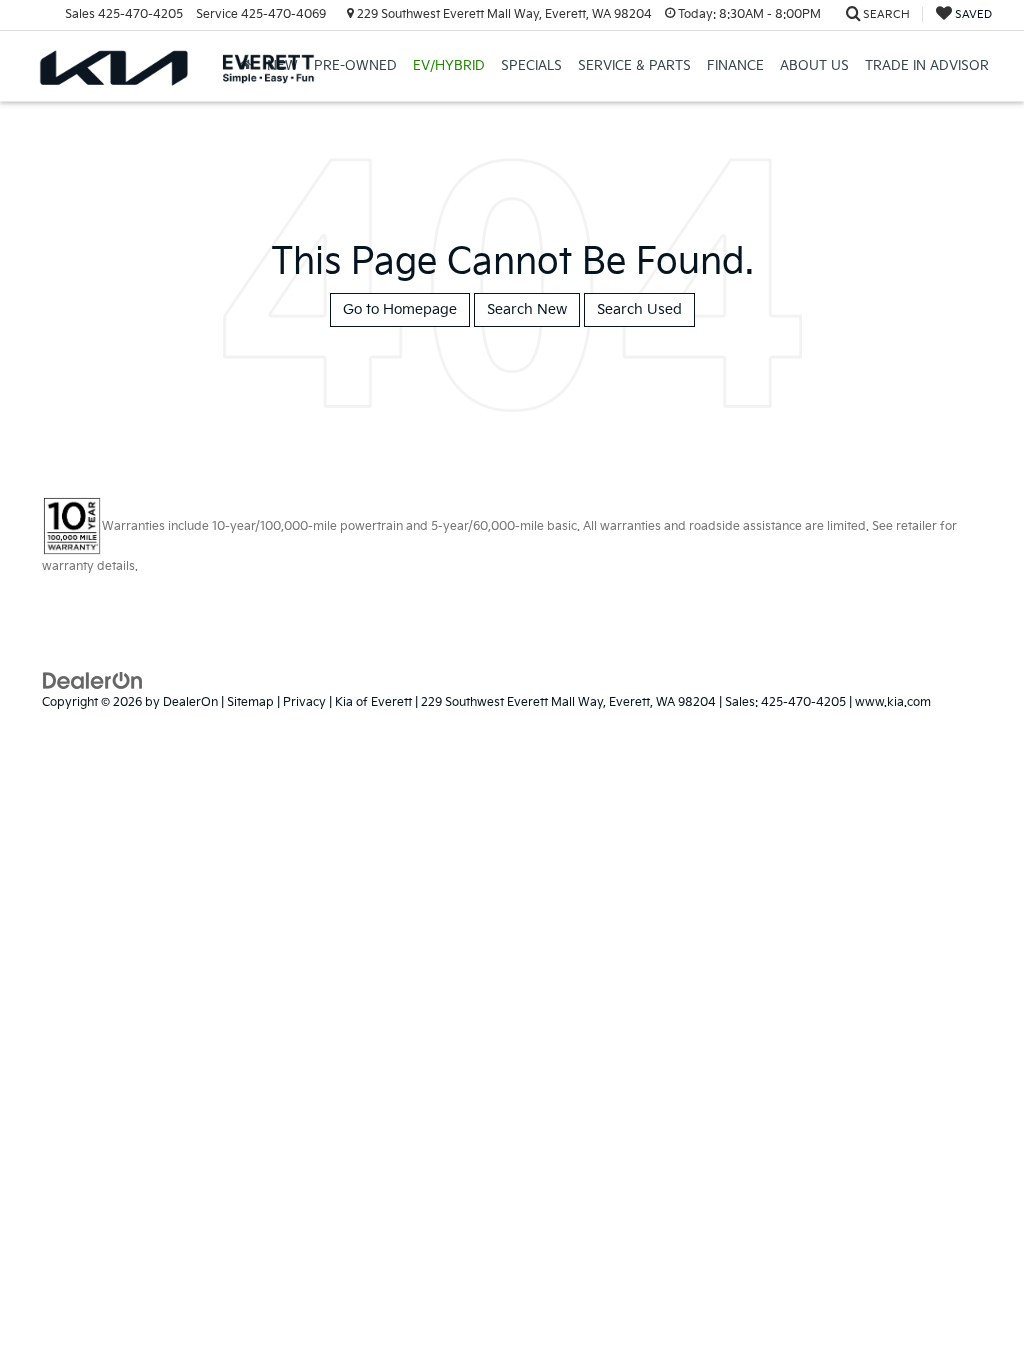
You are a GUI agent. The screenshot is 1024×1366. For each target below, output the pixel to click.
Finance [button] (735, 66)
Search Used (639, 309)
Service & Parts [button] (634, 66)
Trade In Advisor (927, 66)
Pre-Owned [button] (355, 66)
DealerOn (190, 702)
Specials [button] (531, 66)
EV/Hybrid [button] (449, 66)
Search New (527, 309)
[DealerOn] (93, 679)
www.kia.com (893, 702)
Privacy (304, 702)
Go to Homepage (400, 309)
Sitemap (250, 702)
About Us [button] (814, 66)
